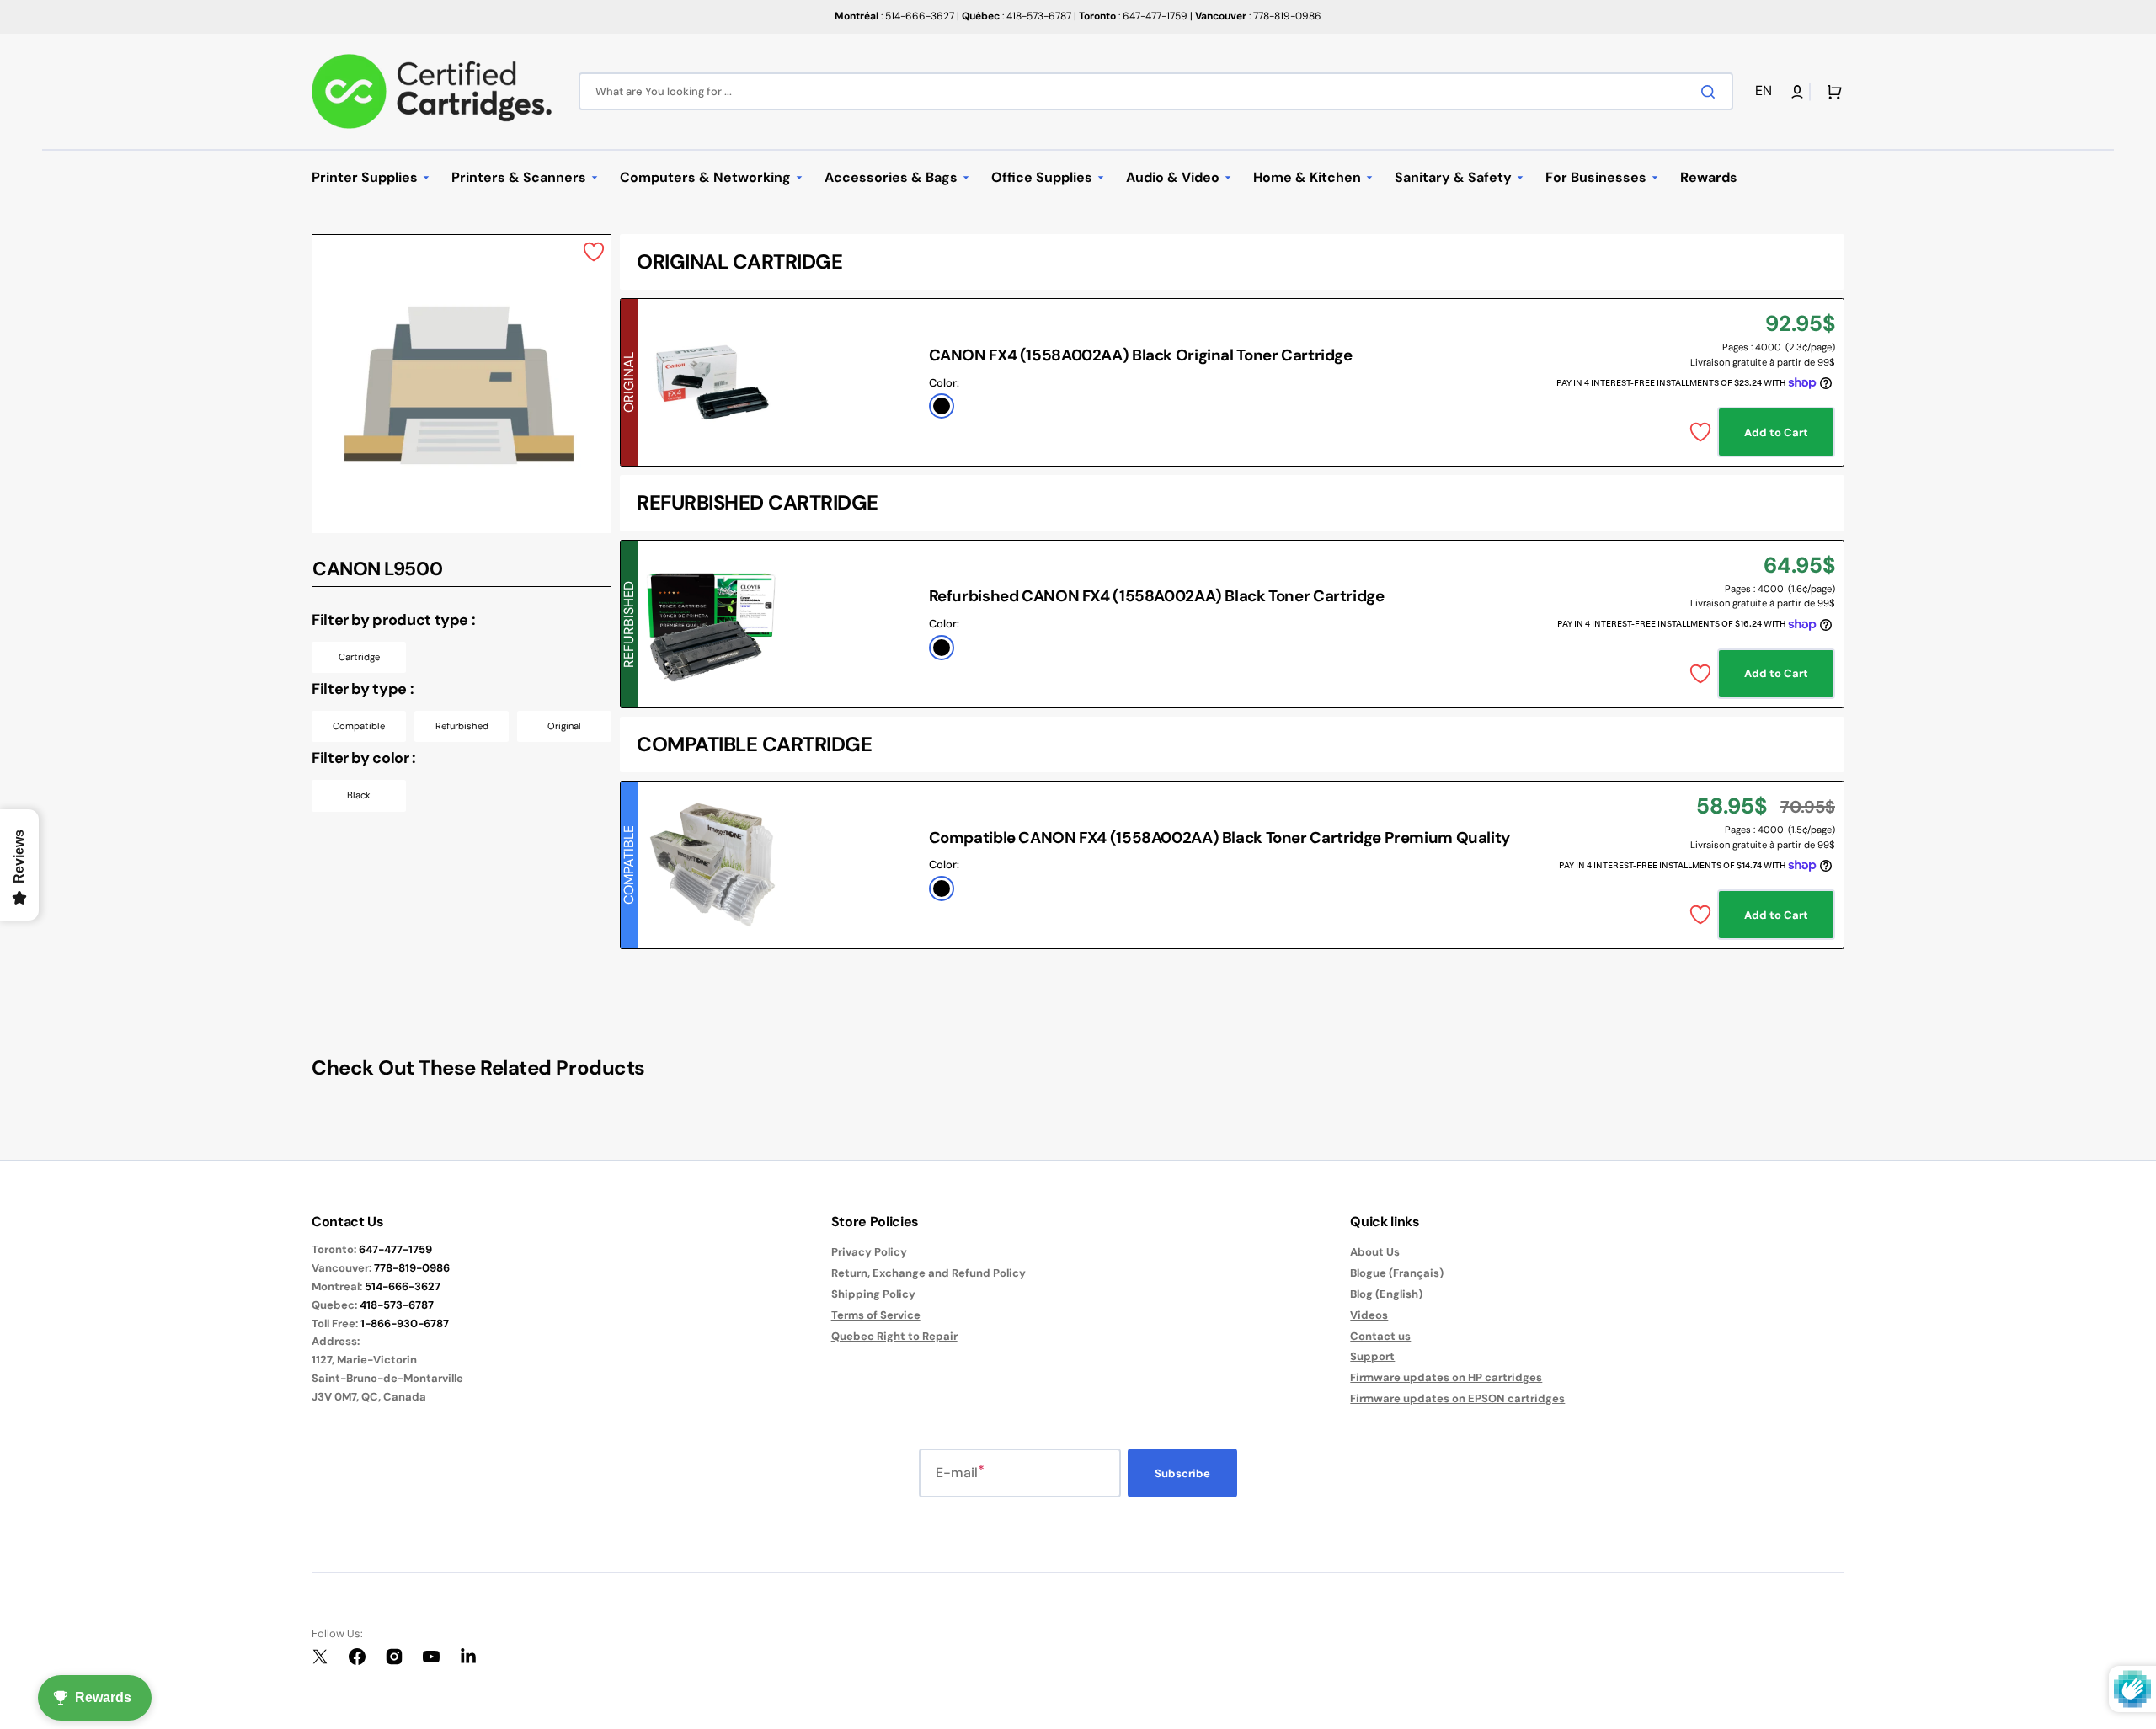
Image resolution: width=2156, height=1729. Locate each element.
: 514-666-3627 (894, 16)
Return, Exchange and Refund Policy (929, 1273)
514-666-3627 (403, 1286)
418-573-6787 (397, 1305)
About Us (1375, 1252)
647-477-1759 (395, 1249)
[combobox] (1156, 91)
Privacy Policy (869, 1252)
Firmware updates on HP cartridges (1446, 1377)
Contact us (1380, 1336)
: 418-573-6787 (1017, 16)
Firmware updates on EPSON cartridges (1457, 1398)
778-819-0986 (412, 1268)
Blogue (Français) (1397, 1273)
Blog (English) (1386, 1294)
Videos (1369, 1315)
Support (1372, 1356)
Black (359, 795)
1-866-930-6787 (405, 1323)
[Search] (1711, 92)
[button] (1766, 91)
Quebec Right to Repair (894, 1336)
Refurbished (462, 726)
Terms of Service (876, 1315)
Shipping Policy (873, 1294)
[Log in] (1797, 92)
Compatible (359, 726)
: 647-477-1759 (1133, 16)
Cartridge (359, 657)
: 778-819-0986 (1258, 16)
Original (564, 726)
